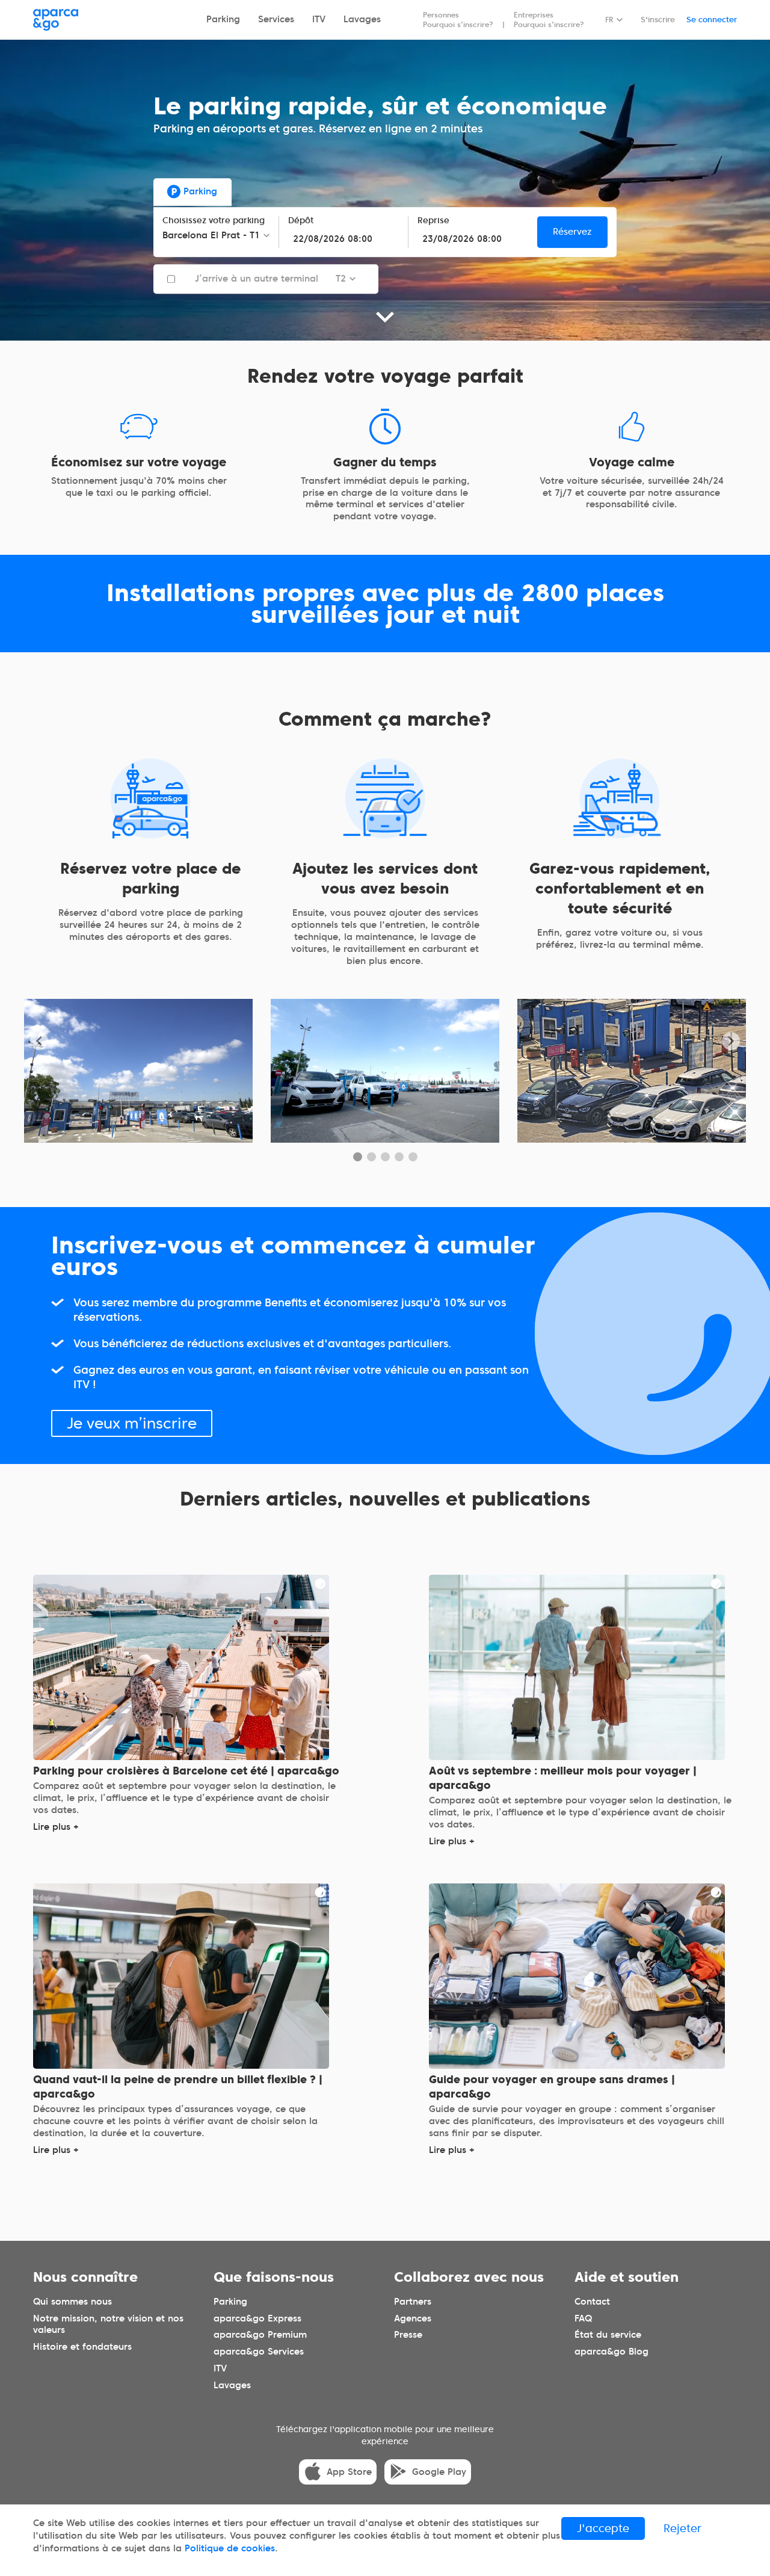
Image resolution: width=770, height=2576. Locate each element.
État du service (608, 2335)
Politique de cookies (230, 2548)
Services (276, 19)
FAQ (583, 2318)
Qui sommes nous (72, 2301)
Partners (413, 2301)
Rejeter (682, 2528)
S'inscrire (658, 20)
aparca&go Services (259, 2352)
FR (609, 20)
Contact (592, 2301)
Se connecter (712, 20)
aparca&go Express (257, 2318)
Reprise (433, 221)
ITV (319, 19)
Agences (413, 2318)
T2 (341, 279)
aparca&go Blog (611, 2352)
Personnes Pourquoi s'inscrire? (458, 20)
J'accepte (603, 2528)
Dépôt (301, 221)
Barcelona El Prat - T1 (211, 235)
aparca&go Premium (260, 2335)
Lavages (362, 19)
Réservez (572, 232)
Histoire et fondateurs (82, 2347)
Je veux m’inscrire (132, 1422)
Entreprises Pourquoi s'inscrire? (549, 20)
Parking (223, 19)
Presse (408, 2335)
